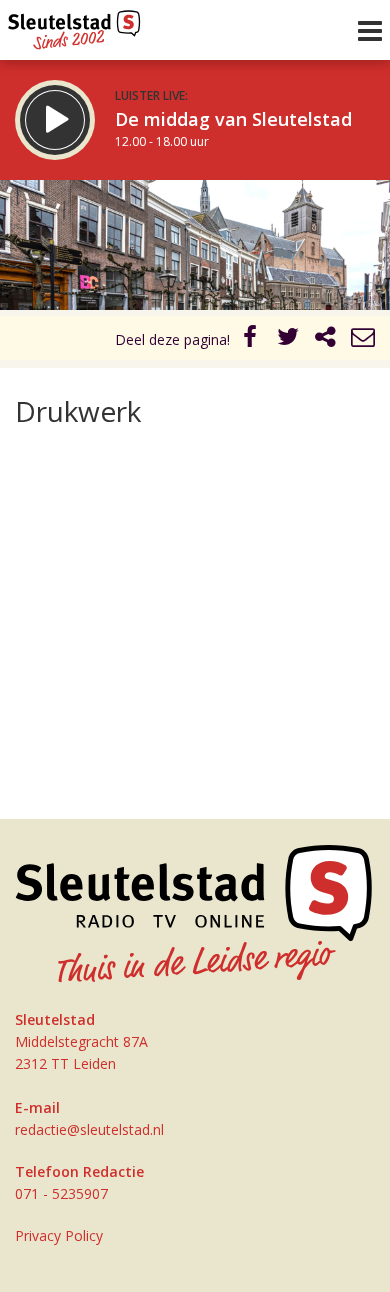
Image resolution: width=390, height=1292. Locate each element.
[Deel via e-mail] (363, 339)
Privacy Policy (59, 1235)
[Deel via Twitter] (288, 339)
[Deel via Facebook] (251, 339)
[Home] (74, 25)
